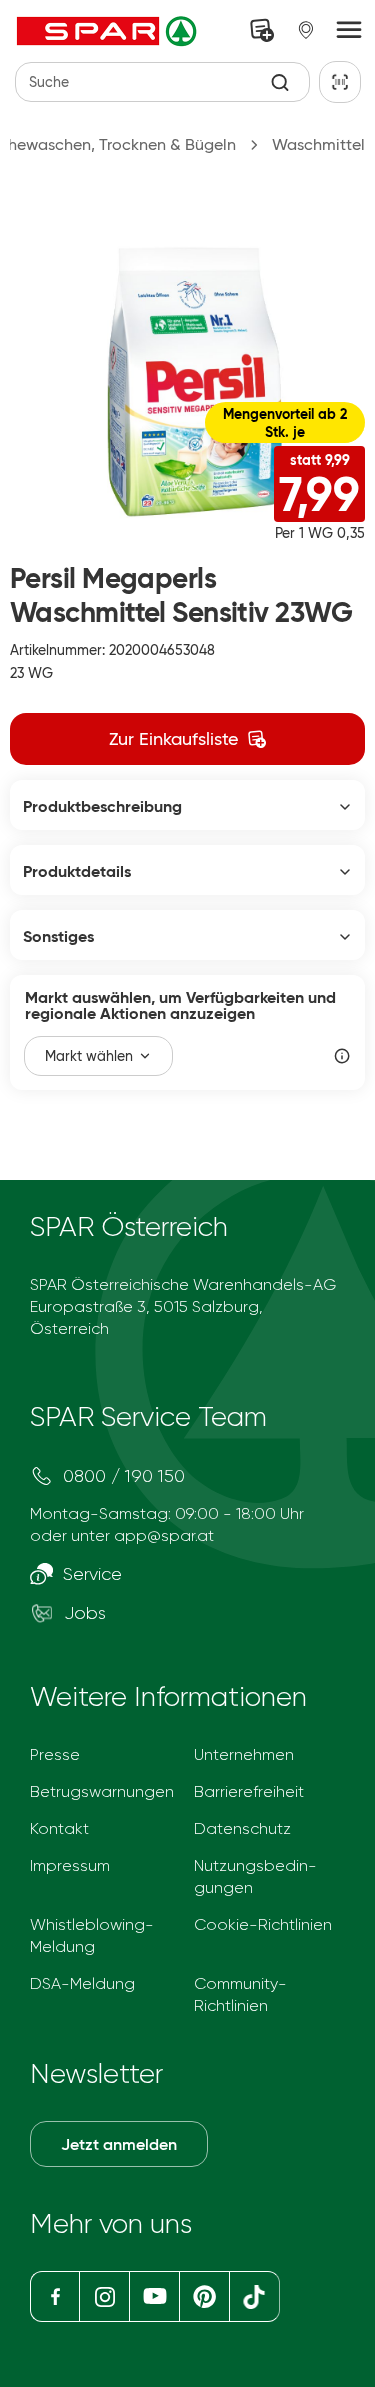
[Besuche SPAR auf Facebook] (54, 2296)
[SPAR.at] (109, 31)
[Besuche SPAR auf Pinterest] (203, 2296)
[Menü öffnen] (349, 31)
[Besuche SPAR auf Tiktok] (254, 2296)
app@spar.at (164, 1535)
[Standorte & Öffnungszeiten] (306, 30)
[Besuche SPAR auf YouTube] (154, 2296)
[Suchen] (280, 82)
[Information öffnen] (342, 1056)
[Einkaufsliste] (262, 30)
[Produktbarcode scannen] (340, 82)
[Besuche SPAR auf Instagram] (104, 2296)
